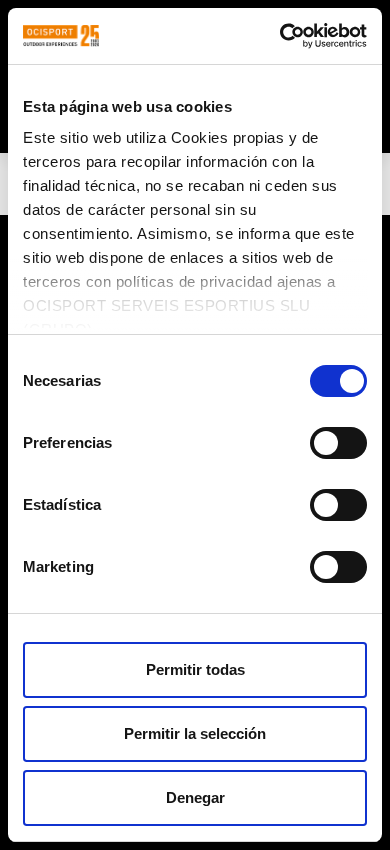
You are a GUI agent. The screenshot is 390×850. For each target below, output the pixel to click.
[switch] (338, 443)
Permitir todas (195, 669)
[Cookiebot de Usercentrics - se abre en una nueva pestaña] (280, 36)
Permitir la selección (195, 733)
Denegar (195, 797)
